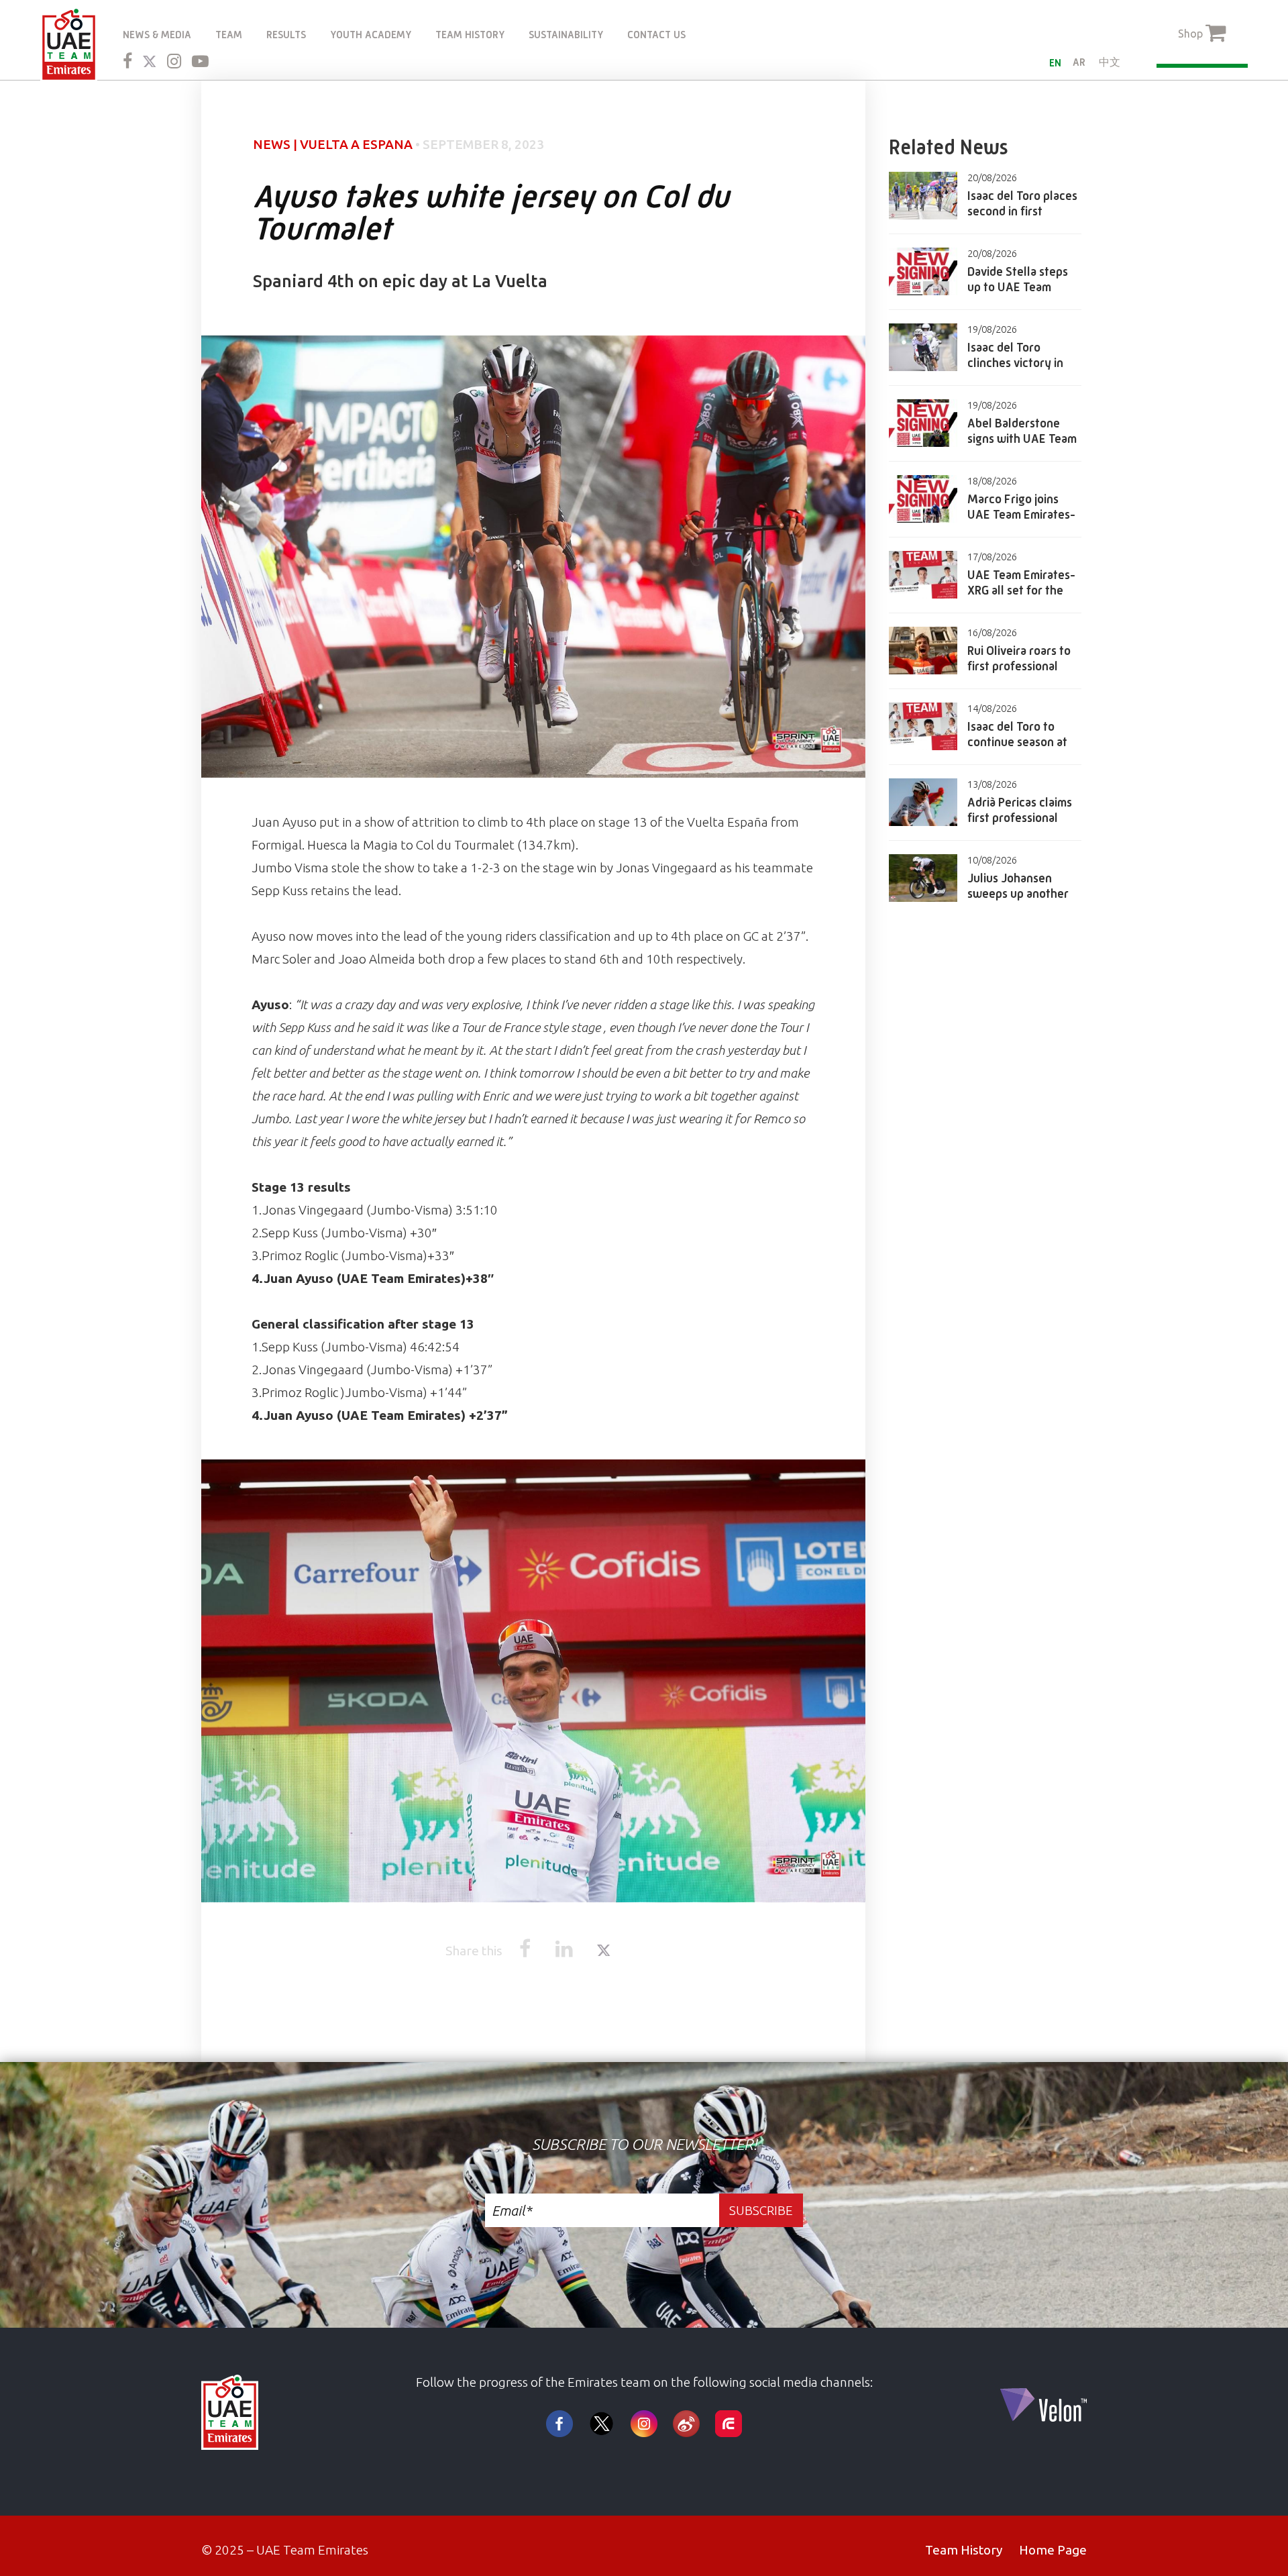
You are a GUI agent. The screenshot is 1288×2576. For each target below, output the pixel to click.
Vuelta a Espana (356, 144)
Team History (470, 35)
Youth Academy (371, 35)
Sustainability (566, 35)
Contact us (656, 35)
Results (286, 35)
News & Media (157, 35)
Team (229, 35)
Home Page (1053, 2550)
